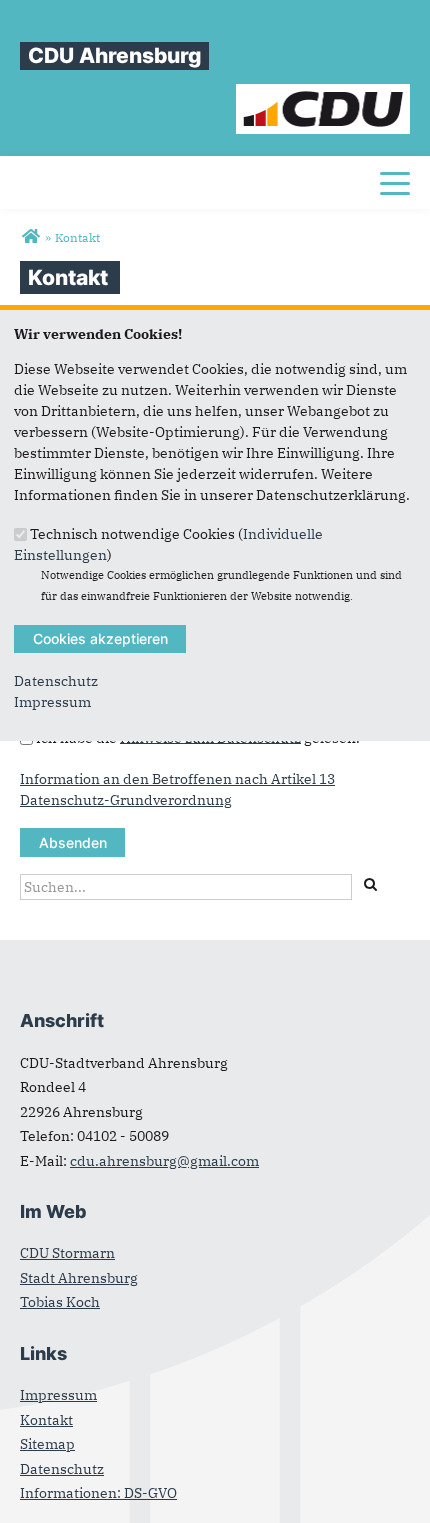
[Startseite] (323, 94)
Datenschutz (56, 681)
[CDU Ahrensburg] (30, 237)
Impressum (52, 702)
